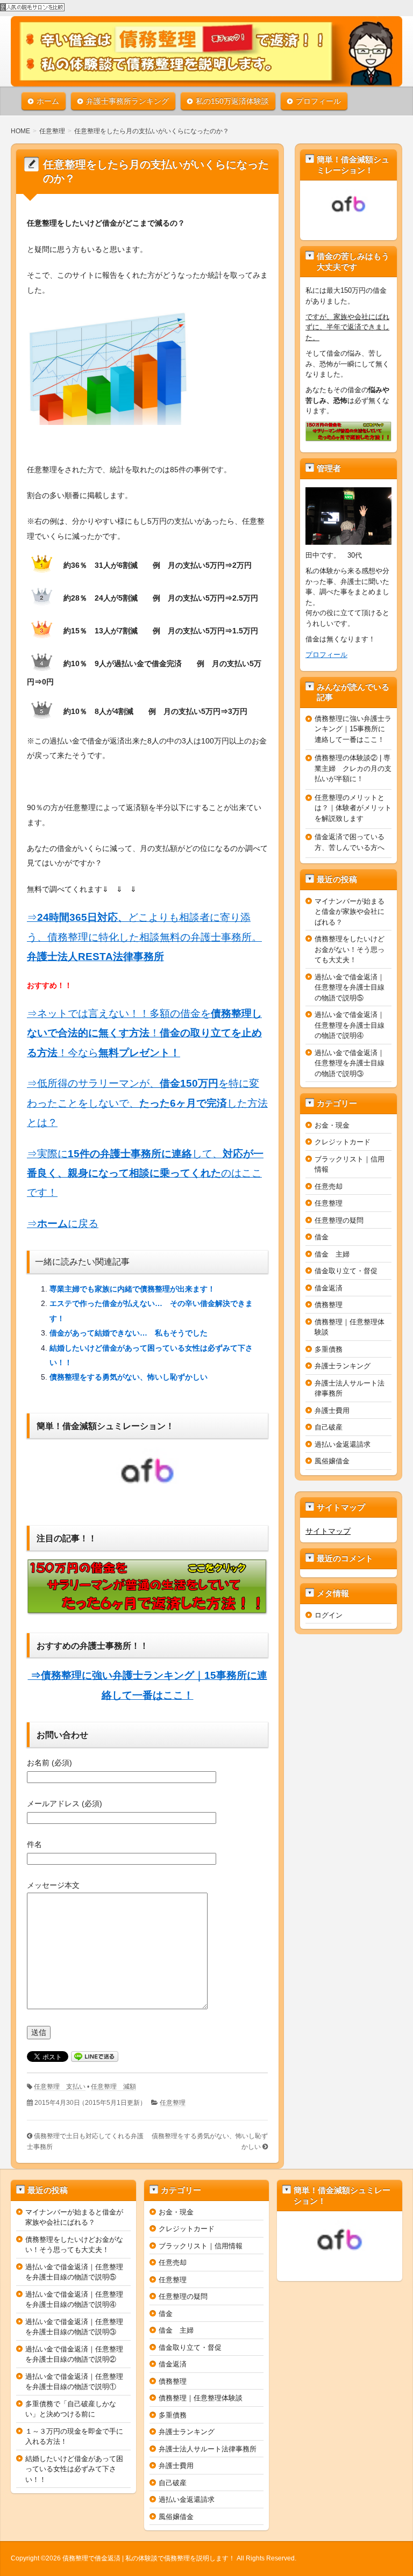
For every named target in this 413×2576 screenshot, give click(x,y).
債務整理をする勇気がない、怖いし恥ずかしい (129, 1377)
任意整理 (173, 2103)
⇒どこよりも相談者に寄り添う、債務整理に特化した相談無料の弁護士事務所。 (144, 937)
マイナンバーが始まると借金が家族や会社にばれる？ (350, 912)
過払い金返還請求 (343, 1444)
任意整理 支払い (60, 2087)
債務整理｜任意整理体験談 (201, 2398)
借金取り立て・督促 (346, 1271)
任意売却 (329, 1186)
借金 (322, 1237)
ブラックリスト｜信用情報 (201, 2246)
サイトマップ (328, 1531)
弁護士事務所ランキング (127, 101)
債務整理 (329, 1305)
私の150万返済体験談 (232, 101)
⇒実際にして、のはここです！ (145, 1173)
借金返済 (329, 1288)
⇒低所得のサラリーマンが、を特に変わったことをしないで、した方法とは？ (147, 1103)
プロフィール (318, 101)
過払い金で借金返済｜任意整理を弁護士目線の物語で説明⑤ (350, 987)
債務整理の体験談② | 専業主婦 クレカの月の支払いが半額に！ (353, 768)
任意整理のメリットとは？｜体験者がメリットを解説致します (353, 808)
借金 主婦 (332, 1254)
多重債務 (329, 1349)
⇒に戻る (63, 1224)
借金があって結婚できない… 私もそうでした (129, 1333)
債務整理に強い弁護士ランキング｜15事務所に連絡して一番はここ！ (353, 729)
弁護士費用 (332, 1410)
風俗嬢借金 (332, 1461)
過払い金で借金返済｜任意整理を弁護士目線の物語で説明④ (350, 1025)
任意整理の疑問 (339, 1220)
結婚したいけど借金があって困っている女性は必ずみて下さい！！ (74, 2469)
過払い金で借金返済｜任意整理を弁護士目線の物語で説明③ (350, 1063)
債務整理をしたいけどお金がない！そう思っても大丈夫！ (350, 949)
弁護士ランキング (343, 1366)
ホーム (48, 101)
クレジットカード (343, 1142)
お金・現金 (332, 1125)
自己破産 (329, 1427)
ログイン (329, 1615)
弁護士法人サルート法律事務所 (208, 2449)
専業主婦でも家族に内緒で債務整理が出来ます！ (132, 1289)
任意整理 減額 (113, 2087)
